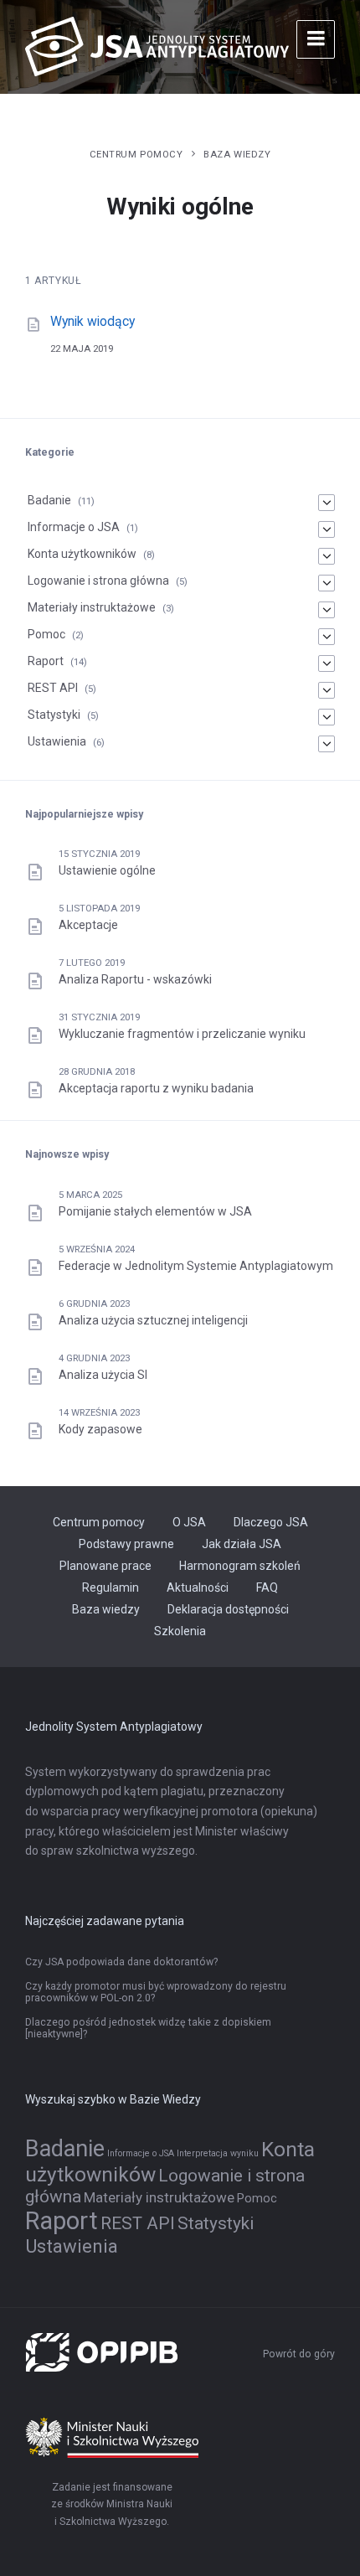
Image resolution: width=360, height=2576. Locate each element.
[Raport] (327, 663)
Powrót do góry (299, 2354)
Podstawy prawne (126, 1544)
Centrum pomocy (136, 154)
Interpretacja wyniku (218, 2153)
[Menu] (316, 39)
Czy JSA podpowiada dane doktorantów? (121, 1962)
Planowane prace (105, 1566)
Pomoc (46, 634)
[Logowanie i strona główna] (327, 583)
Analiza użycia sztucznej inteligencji (153, 1320)
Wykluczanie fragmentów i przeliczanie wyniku (182, 1034)
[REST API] (327, 690)
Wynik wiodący (93, 321)
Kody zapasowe (100, 1429)
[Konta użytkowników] (327, 556)
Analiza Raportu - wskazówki (135, 979)
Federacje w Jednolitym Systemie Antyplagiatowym (196, 1266)
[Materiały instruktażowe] (327, 610)
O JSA (189, 1522)
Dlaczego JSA (271, 1522)
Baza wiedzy (237, 154)
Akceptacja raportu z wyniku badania (156, 1088)
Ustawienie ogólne (107, 870)
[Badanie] (327, 503)
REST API (53, 688)
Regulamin (111, 1587)
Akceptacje (88, 925)
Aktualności (198, 1587)
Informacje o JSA (74, 527)
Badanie (49, 500)
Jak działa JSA (242, 1544)
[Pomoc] (327, 637)
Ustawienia (57, 741)
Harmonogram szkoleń (240, 1566)
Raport (46, 661)
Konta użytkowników (82, 554)
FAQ (267, 1587)
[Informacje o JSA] (327, 529)
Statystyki (54, 715)
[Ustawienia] (327, 744)
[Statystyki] (327, 717)
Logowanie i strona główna (98, 581)
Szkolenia (180, 1631)
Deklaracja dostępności (228, 1609)
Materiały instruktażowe (92, 607)
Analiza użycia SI (103, 1375)
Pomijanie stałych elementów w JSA (155, 1211)
